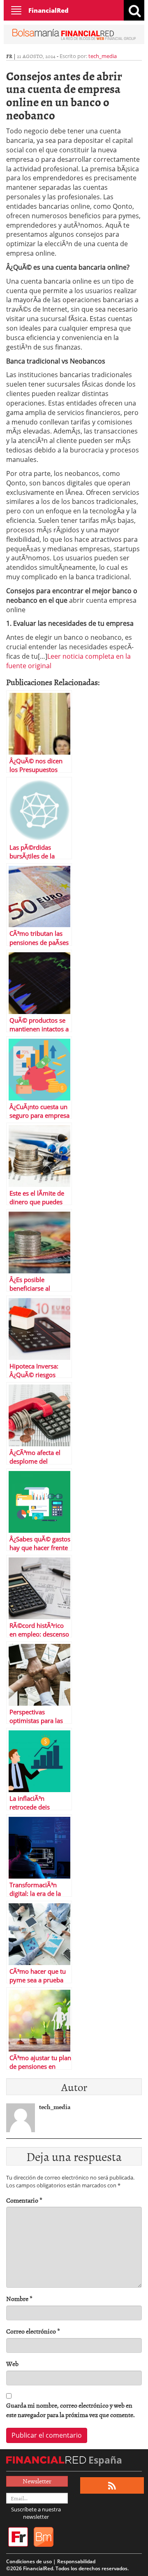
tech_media (103, 56)
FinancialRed (49, 10)
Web (12, 2364)
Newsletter (37, 2481)
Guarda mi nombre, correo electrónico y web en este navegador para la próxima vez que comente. (71, 2410)
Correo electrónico (33, 2331)
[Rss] (112, 2486)
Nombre (19, 2299)
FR (9, 56)
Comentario (24, 2200)
